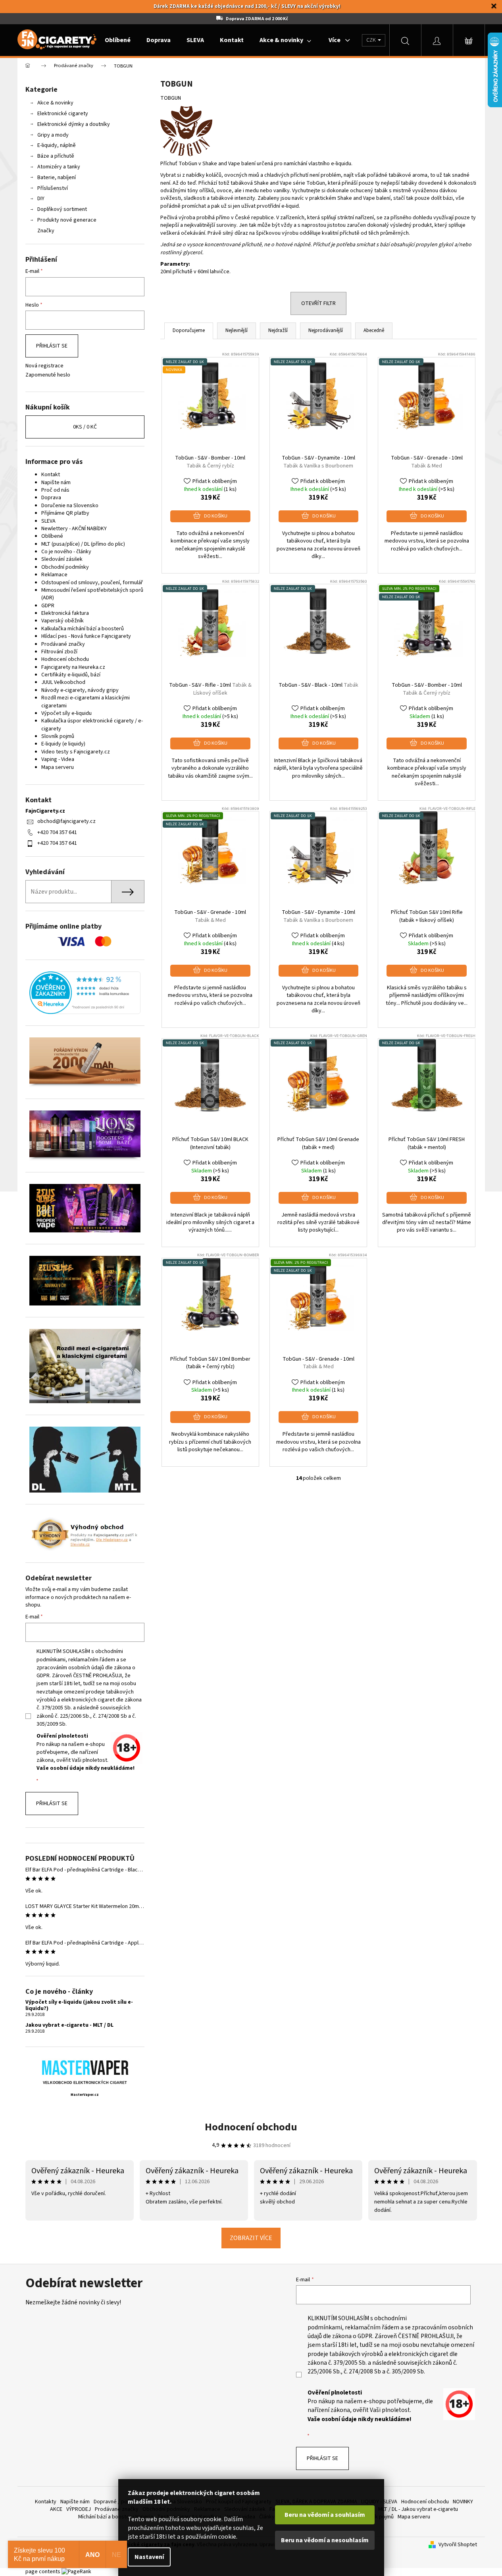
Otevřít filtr (318, 303)
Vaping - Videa (58, 759)
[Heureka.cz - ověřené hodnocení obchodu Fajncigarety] (85, 993)
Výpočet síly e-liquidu (66, 713)
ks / (85, 427)
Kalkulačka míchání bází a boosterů (83, 629)
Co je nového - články (66, 552)
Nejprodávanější (326, 330)
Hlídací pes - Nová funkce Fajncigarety (86, 636)
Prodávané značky (63, 644)
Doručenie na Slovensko (70, 506)
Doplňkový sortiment (62, 209)
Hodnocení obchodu (65, 659)
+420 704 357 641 (57, 832)
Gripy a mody (53, 135)
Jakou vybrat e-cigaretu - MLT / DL (69, 2025)
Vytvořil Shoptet (458, 2545)
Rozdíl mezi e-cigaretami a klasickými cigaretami (86, 702)
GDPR (48, 606)
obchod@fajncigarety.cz (66, 821)
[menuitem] (118, 40)
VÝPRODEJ (79, 2509)
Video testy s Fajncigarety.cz (76, 752)
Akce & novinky (55, 103)
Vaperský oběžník (63, 621)
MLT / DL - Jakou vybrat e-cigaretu (418, 2509)
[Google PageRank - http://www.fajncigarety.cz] (76, 2572)
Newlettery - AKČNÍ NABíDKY (74, 529)
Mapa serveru (58, 767)
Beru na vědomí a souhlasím (325, 2515)
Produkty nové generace (67, 220)
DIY (41, 199)
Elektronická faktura (65, 613)
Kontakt (51, 475)
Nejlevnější (237, 330)
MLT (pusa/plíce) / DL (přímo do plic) (83, 544)
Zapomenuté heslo (48, 375)
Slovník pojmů (58, 736)
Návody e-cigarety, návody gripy (80, 690)
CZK (372, 40)
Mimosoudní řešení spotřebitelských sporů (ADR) (92, 594)
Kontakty (46, 2502)
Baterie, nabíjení (57, 178)
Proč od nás (55, 490)
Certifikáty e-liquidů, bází (71, 675)
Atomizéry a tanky (59, 167)
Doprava (51, 498)
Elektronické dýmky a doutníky (74, 124)
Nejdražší (278, 330)
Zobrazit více (251, 2238)
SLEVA (48, 521)
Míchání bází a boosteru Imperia (116, 2517)
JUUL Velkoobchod (63, 682)
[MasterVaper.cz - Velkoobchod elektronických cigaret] (85, 2067)
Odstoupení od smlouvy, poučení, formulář (92, 583)
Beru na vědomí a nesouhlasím (325, 2540)
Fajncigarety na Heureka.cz (73, 667)
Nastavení (149, 2557)
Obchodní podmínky (65, 567)
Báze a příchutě (56, 156)
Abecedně (374, 330)
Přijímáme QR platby (65, 513)
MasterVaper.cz (85, 2095)
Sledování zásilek (62, 559)
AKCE (56, 2509)
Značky (46, 231)
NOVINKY (463, 2502)
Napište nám (56, 483)
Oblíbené (52, 536)
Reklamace (54, 575)
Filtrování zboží (59, 652)
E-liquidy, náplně (57, 145)
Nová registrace (44, 366)
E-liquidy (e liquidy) (63, 744)
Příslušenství (53, 188)
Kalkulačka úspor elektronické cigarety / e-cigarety (92, 725)
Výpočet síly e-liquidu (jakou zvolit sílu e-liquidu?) (79, 2005)
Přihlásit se (52, 346)
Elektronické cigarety (63, 114)
